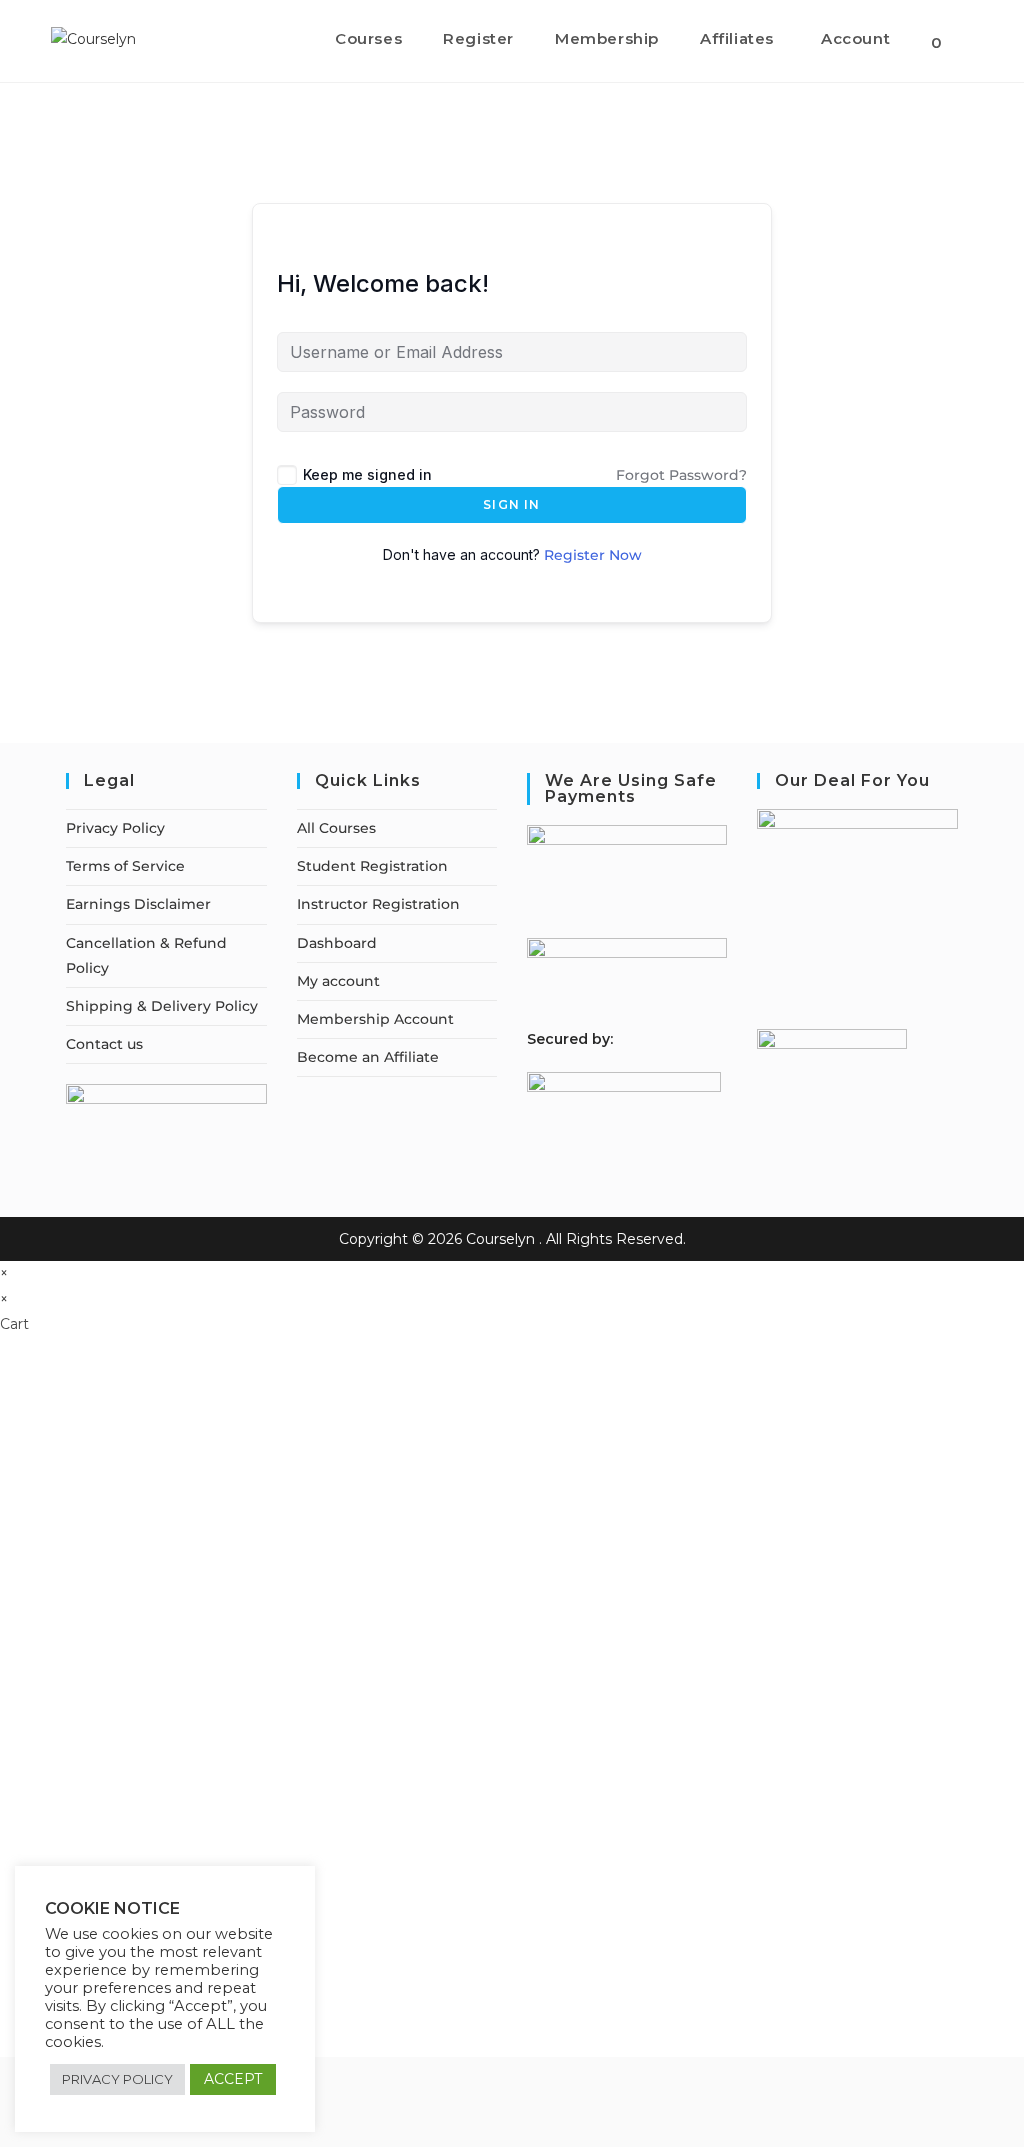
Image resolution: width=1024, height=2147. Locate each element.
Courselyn (500, 1239)
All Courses (336, 828)
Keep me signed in (367, 474)
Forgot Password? (681, 475)
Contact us (104, 1044)
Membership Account (375, 1019)
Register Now (593, 555)
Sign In (511, 504)
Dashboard (337, 943)
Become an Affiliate (368, 1057)
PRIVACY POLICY (117, 2079)
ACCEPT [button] (233, 2079)
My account (338, 981)
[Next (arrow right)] (989, 1074)
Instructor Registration (378, 904)
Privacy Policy (115, 828)
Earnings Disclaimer (138, 904)
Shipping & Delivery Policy (162, 1006)
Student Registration (372, 866)
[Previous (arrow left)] (35, 1074)
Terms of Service (125, 866)
